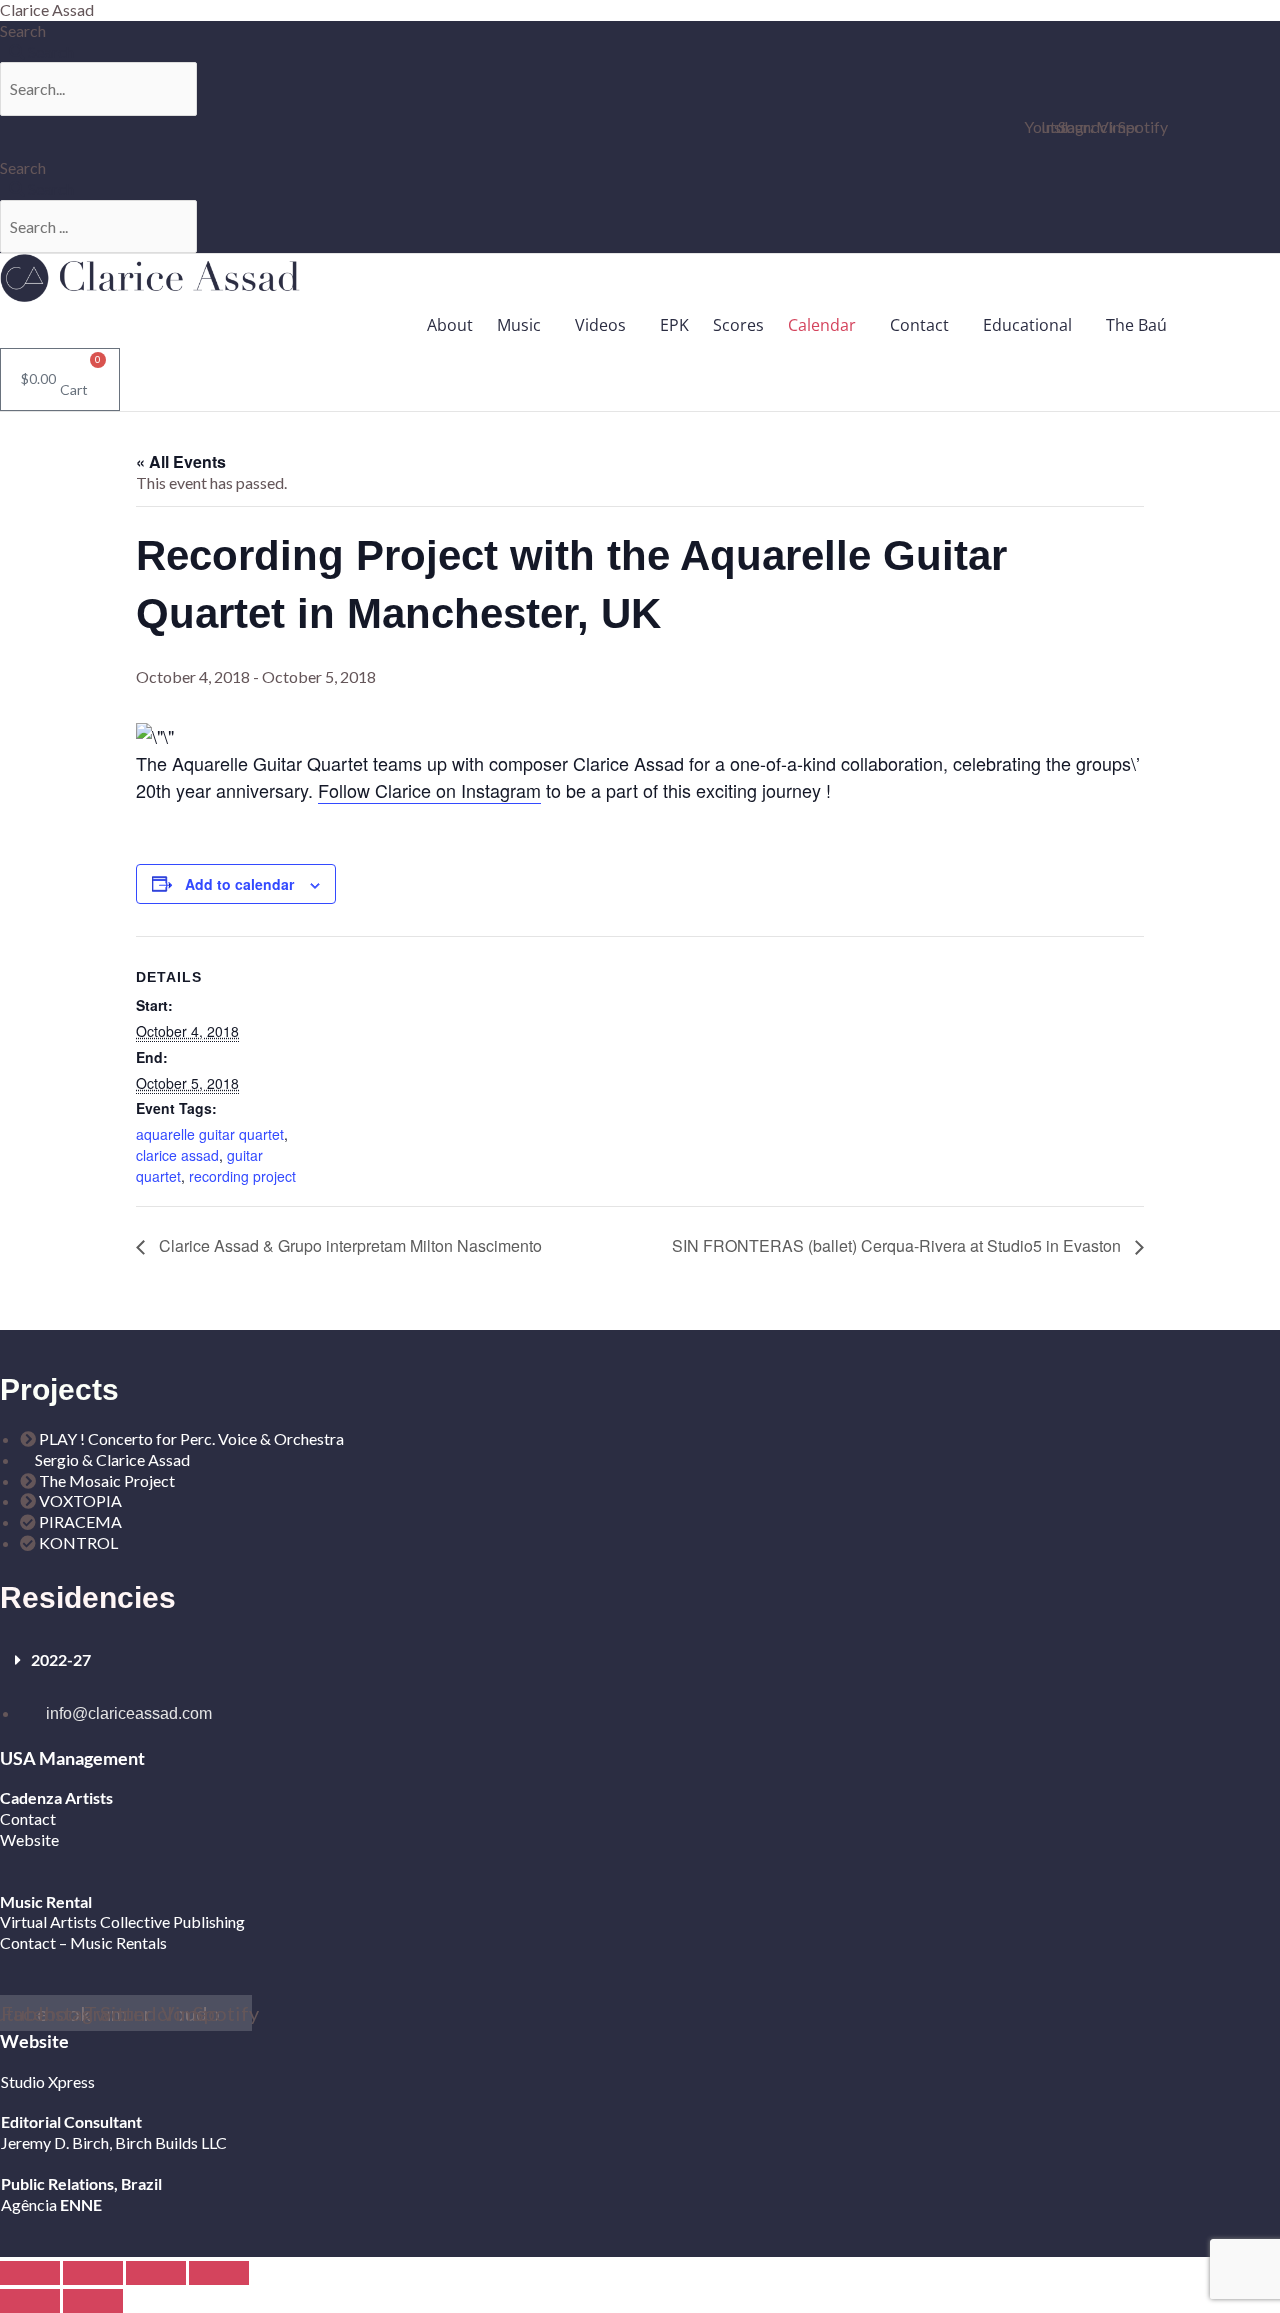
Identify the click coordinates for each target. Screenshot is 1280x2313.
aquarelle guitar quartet (210, 1134)
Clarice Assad (47, 9)
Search (23, 30)
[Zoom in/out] (30, 2273)
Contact (919, 325)
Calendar (822, 325)
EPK (674, 325)
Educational (1027, 325)
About (450, 325)
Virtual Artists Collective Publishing (124, 1921)
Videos (600, 325)
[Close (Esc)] (219, 2273)
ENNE (79, 2204)
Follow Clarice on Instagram (429, 790)
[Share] (156, 2273)
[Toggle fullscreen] (93, 2273)
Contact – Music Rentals (83, 1942)
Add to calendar (239, 884)
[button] (524, 325)
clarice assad (177, 1155)
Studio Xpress (48, 2081)
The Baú (1136, 325)
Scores (738, 325)
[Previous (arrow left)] (30, 2301)
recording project (242, 1176)
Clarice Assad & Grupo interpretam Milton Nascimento (348, 1245)
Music (519, 325)
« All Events (181, 461)
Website (29, 1839)
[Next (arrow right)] (93, 2301)
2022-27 (61, 1659)
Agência (29, 2204)
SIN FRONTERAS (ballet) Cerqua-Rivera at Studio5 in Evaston (898, 1245)
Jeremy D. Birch (55, 2142)
